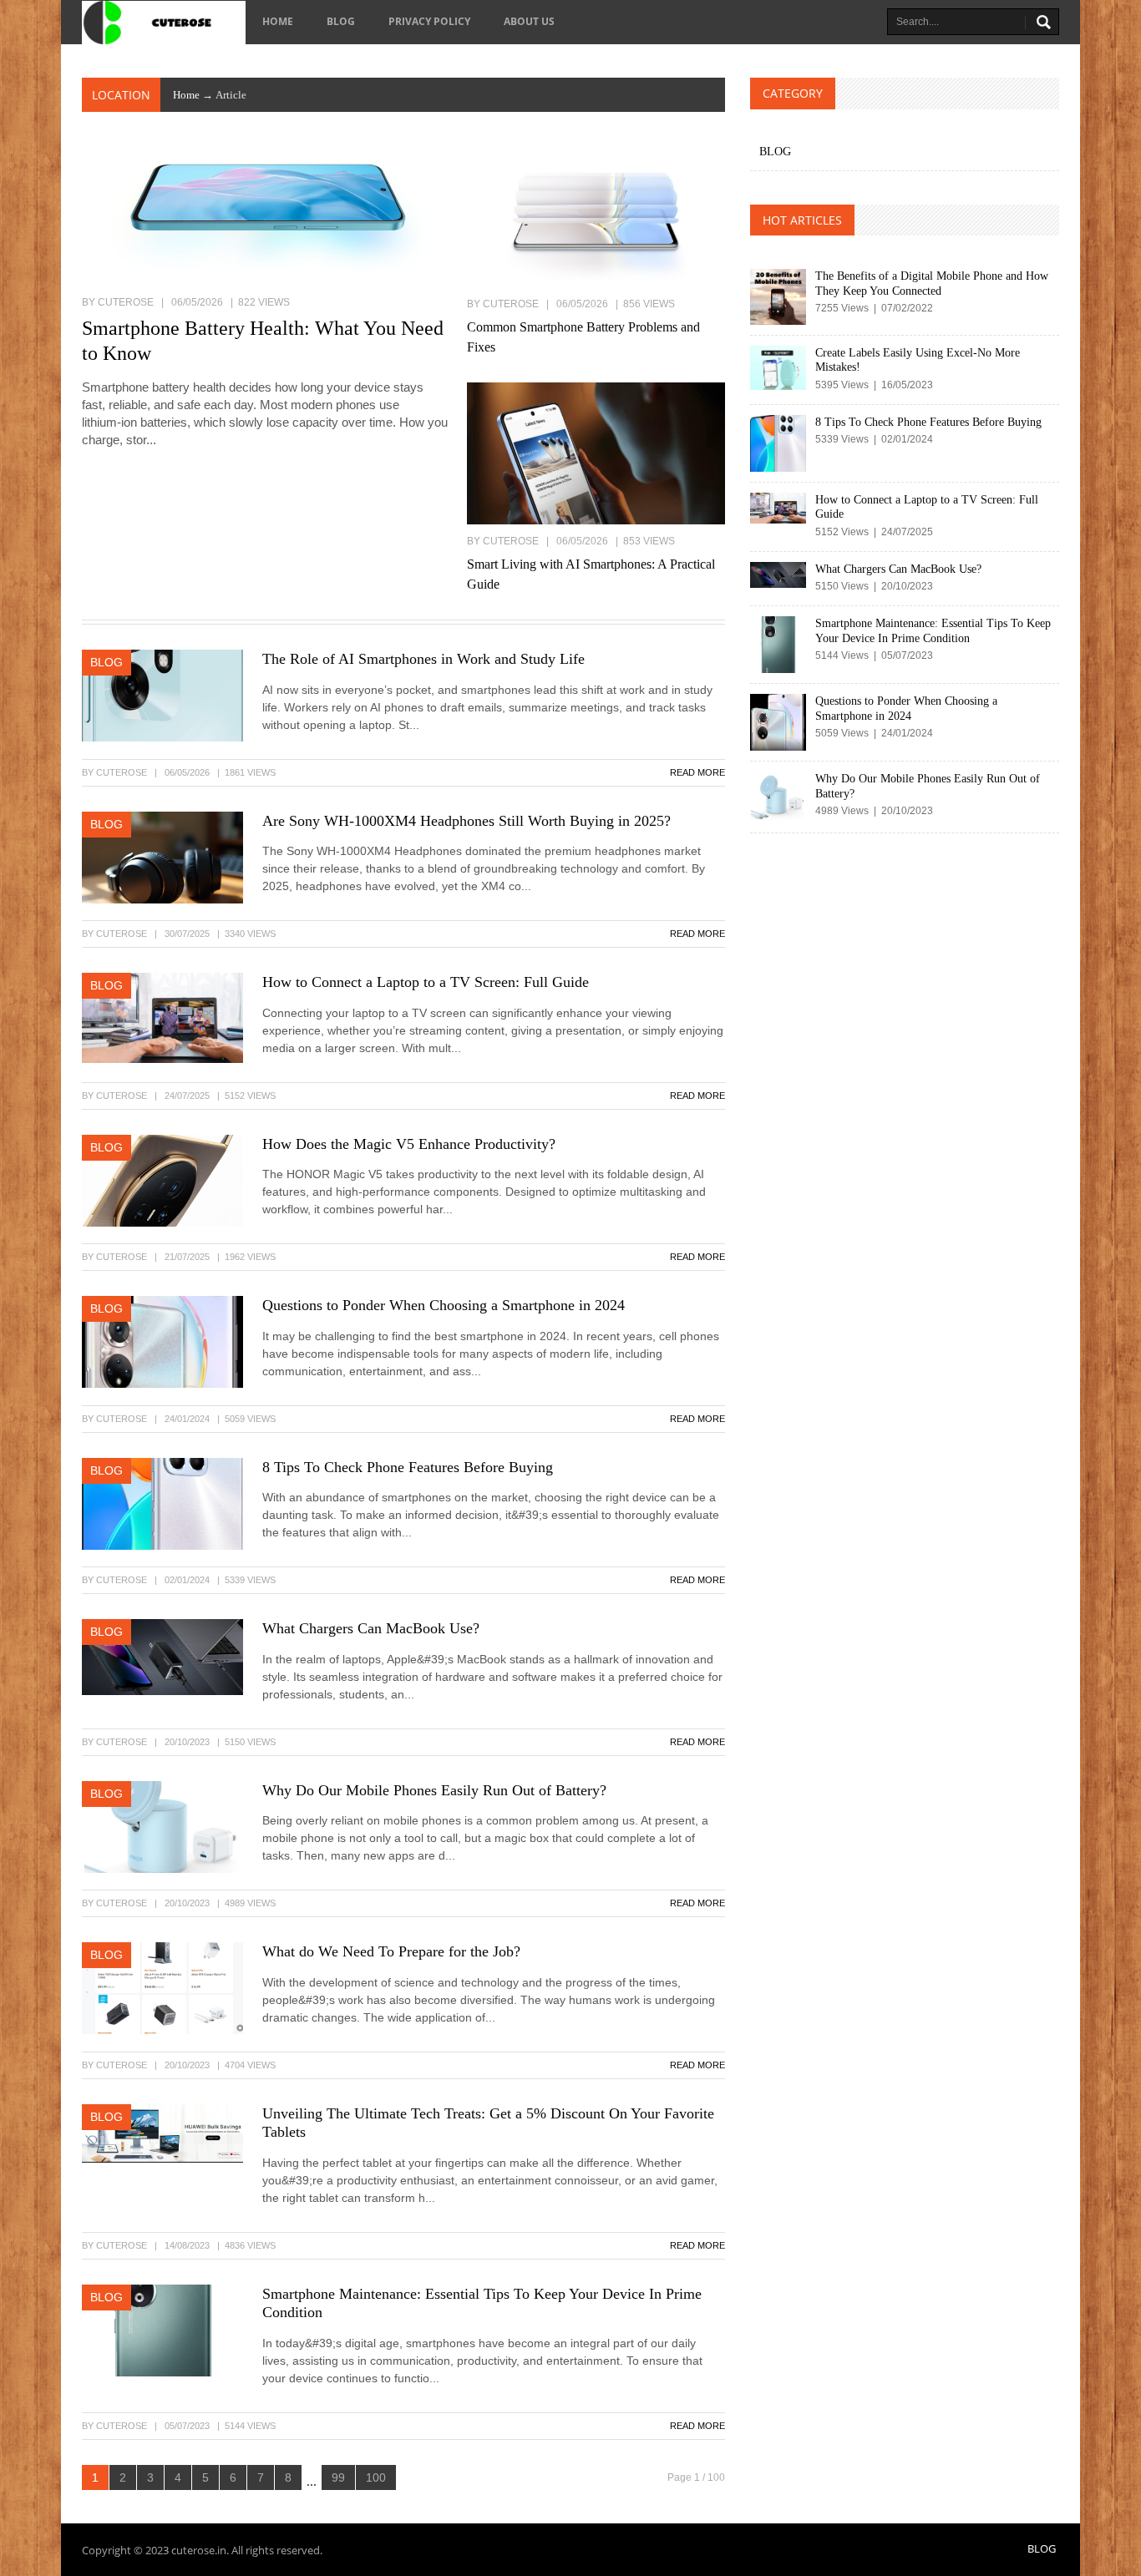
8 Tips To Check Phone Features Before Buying (408, 1467)
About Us (529, 21)
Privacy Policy (429, 21)
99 (338, 2477)
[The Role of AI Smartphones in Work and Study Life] (162, 695)
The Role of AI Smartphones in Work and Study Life (423, 659)
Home (278, 21)
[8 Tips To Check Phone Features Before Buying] (162, 1502)
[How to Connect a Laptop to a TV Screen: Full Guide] (162, 1017)
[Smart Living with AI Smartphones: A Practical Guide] (596, 453)
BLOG (341, 21)
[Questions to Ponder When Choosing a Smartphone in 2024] (162, 1341)
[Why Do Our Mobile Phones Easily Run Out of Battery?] (162, 1825)
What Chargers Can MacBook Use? (371, 1628)
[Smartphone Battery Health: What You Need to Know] (266, 215)
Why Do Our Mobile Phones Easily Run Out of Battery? (434, 1790)
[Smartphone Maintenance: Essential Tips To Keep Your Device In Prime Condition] (162, 2329)
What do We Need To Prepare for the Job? (391, 1951)
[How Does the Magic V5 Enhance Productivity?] (162, 1179)
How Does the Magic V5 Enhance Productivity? (409, 1144)
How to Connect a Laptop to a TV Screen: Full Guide (426, 982)
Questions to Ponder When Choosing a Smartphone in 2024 (444, 1305)
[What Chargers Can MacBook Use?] (162, 1656)
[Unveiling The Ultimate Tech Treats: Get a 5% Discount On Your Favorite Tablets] (162, 2132)
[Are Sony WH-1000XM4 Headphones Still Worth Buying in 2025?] (162, 856)
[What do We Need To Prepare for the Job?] (162, 1987)
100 (376, 2477)
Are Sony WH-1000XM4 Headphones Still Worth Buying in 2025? (467, 821)
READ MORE (697, 772)
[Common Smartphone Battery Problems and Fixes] (596, 215)
